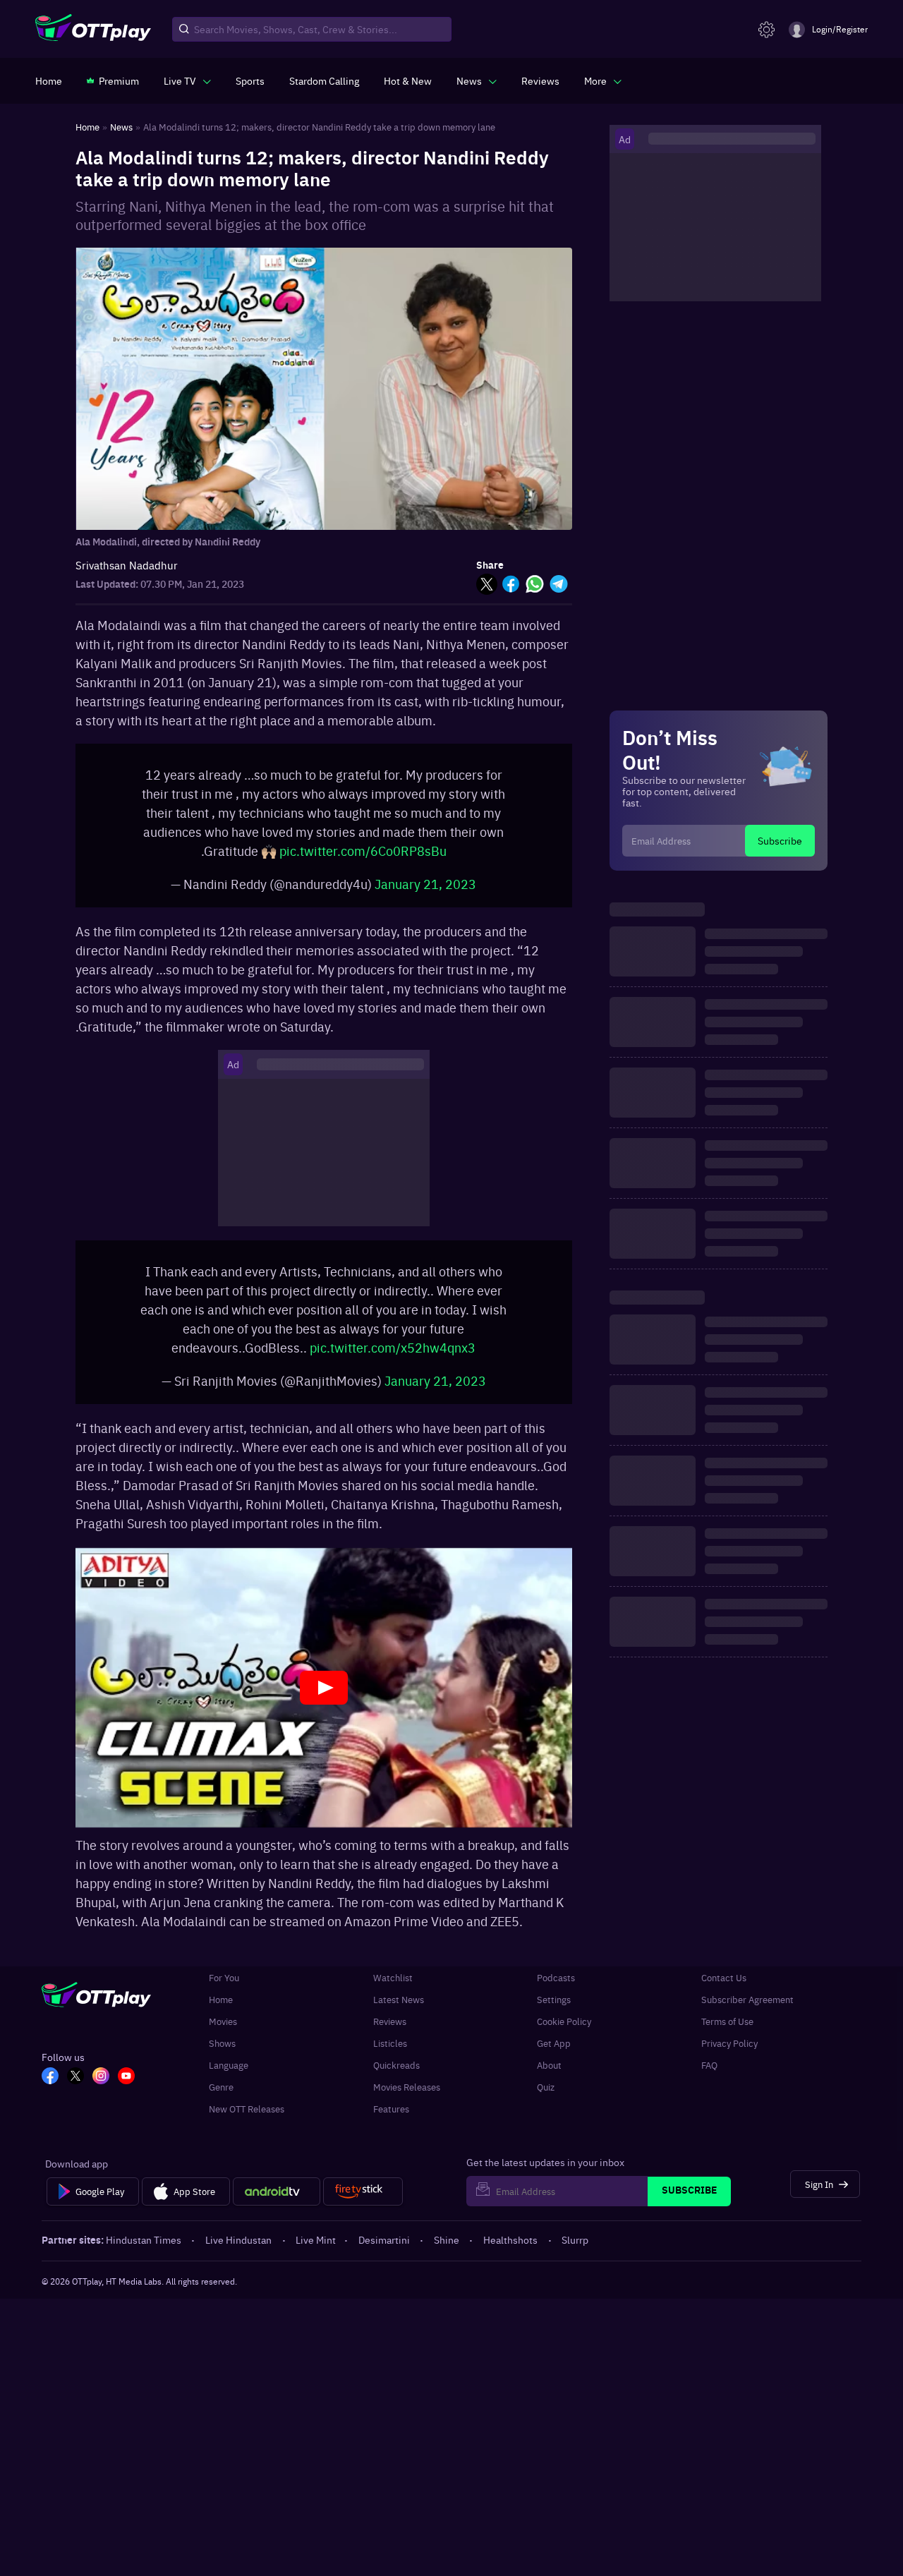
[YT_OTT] (126, 2091)
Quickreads (396, 2079)
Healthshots (510, 2254)
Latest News (399, 2013)
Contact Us (724, 1991)
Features (391, 2123)
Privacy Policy (729, 2057)
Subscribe (780, 840)
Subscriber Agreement (747, 2013)
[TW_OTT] (75, 2091)
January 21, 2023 (425, 891)
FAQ (709, 2079)
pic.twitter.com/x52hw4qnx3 (393, 1361)
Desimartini (384, 2254)
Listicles (390, 2057)
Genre (221, 2101)
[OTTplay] (93, 30)
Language (229, 2079)
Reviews (390, 2035)
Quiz (546, 2101)
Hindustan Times (144, 2254)
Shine (447, 2254)
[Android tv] (277, 2206)
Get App (554, 2057)
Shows (222, 2057)
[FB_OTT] (50, 2091)
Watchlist (393, 1991)
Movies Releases (407, 2101)
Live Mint (316, 2254)
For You (224, 1991)
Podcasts (556, 1991)
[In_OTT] (101, 2091)
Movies (223, 2035)
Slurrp (575, 2254)
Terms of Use (727, 2035)
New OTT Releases (247, 2123)
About (549, 2079)
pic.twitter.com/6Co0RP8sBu (363, 858)
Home (221, 2013)
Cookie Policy (564, 2035)
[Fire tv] (363, 2206)
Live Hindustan (238, 2254)
